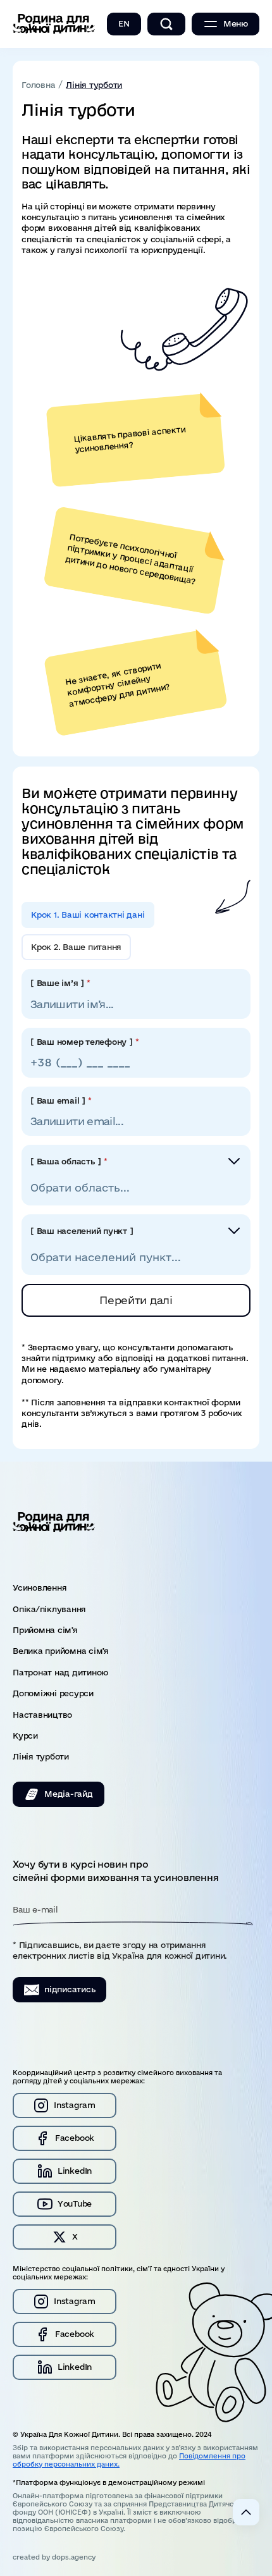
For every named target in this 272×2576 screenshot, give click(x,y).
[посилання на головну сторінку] (54, 24)
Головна (38, 85)
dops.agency (74, 2557)
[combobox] (136, 1184)
